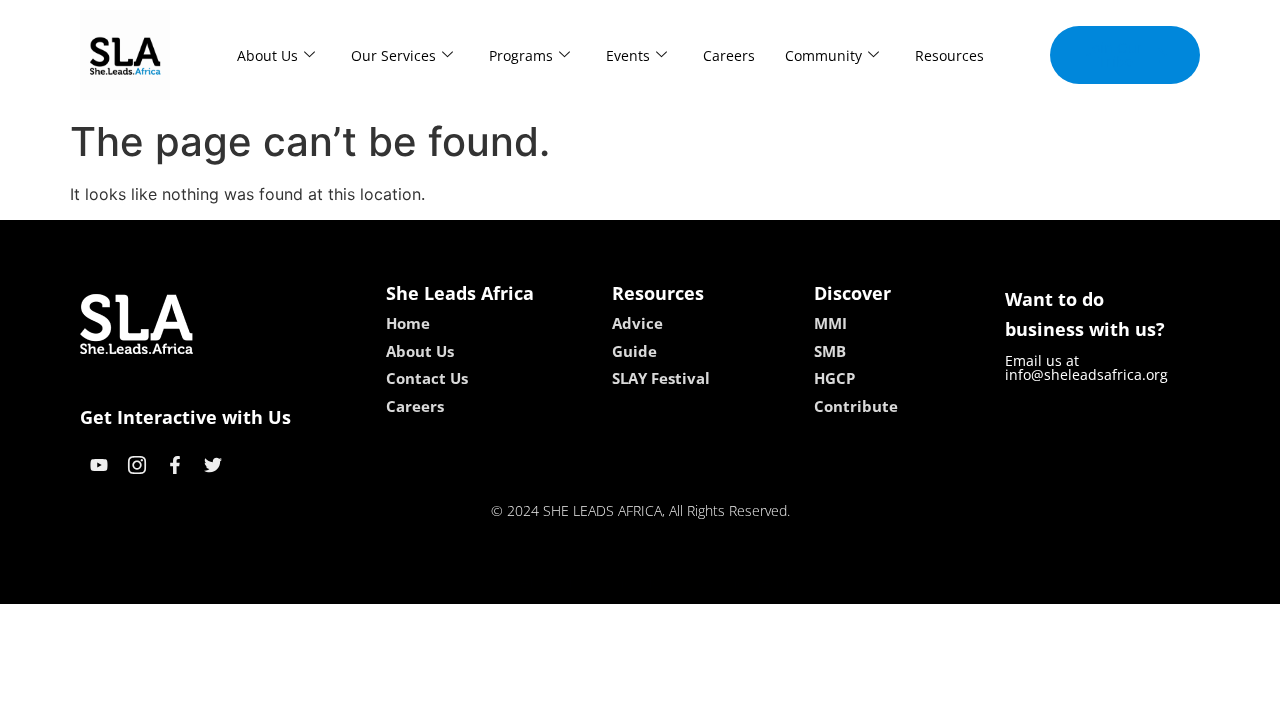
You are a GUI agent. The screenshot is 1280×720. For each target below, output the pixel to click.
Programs (521, 55)
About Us (267, 55)
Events (628, 55)
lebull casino (587, 582)
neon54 (780, 582)
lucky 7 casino (693, 582)
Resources (949, 55)
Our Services (393, 55)
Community (823, 55)
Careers (729, 55)
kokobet (503, 582)
